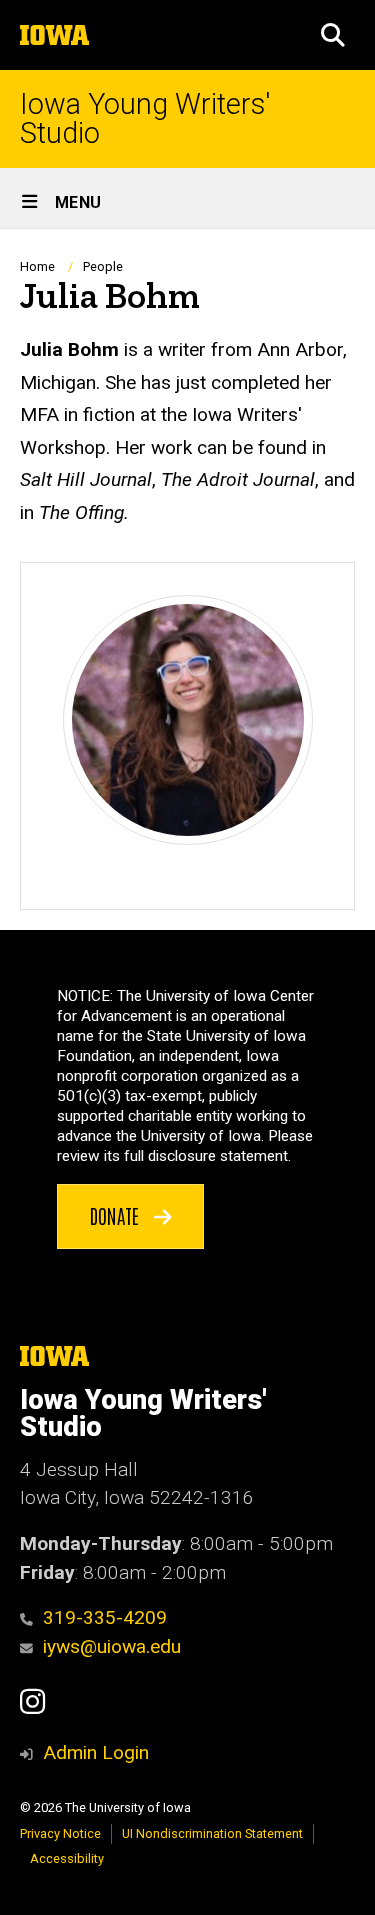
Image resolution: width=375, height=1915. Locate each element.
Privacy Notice (60, 1833)
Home (37, 266)
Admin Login (96, 1752)
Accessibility (67, 1858)
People (103, 266)
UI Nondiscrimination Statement (212, 1833)
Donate (117, 1215)
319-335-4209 (105, 1617)
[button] (333, 35)
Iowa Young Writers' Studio (145, 119)
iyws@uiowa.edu (112, 1646)
